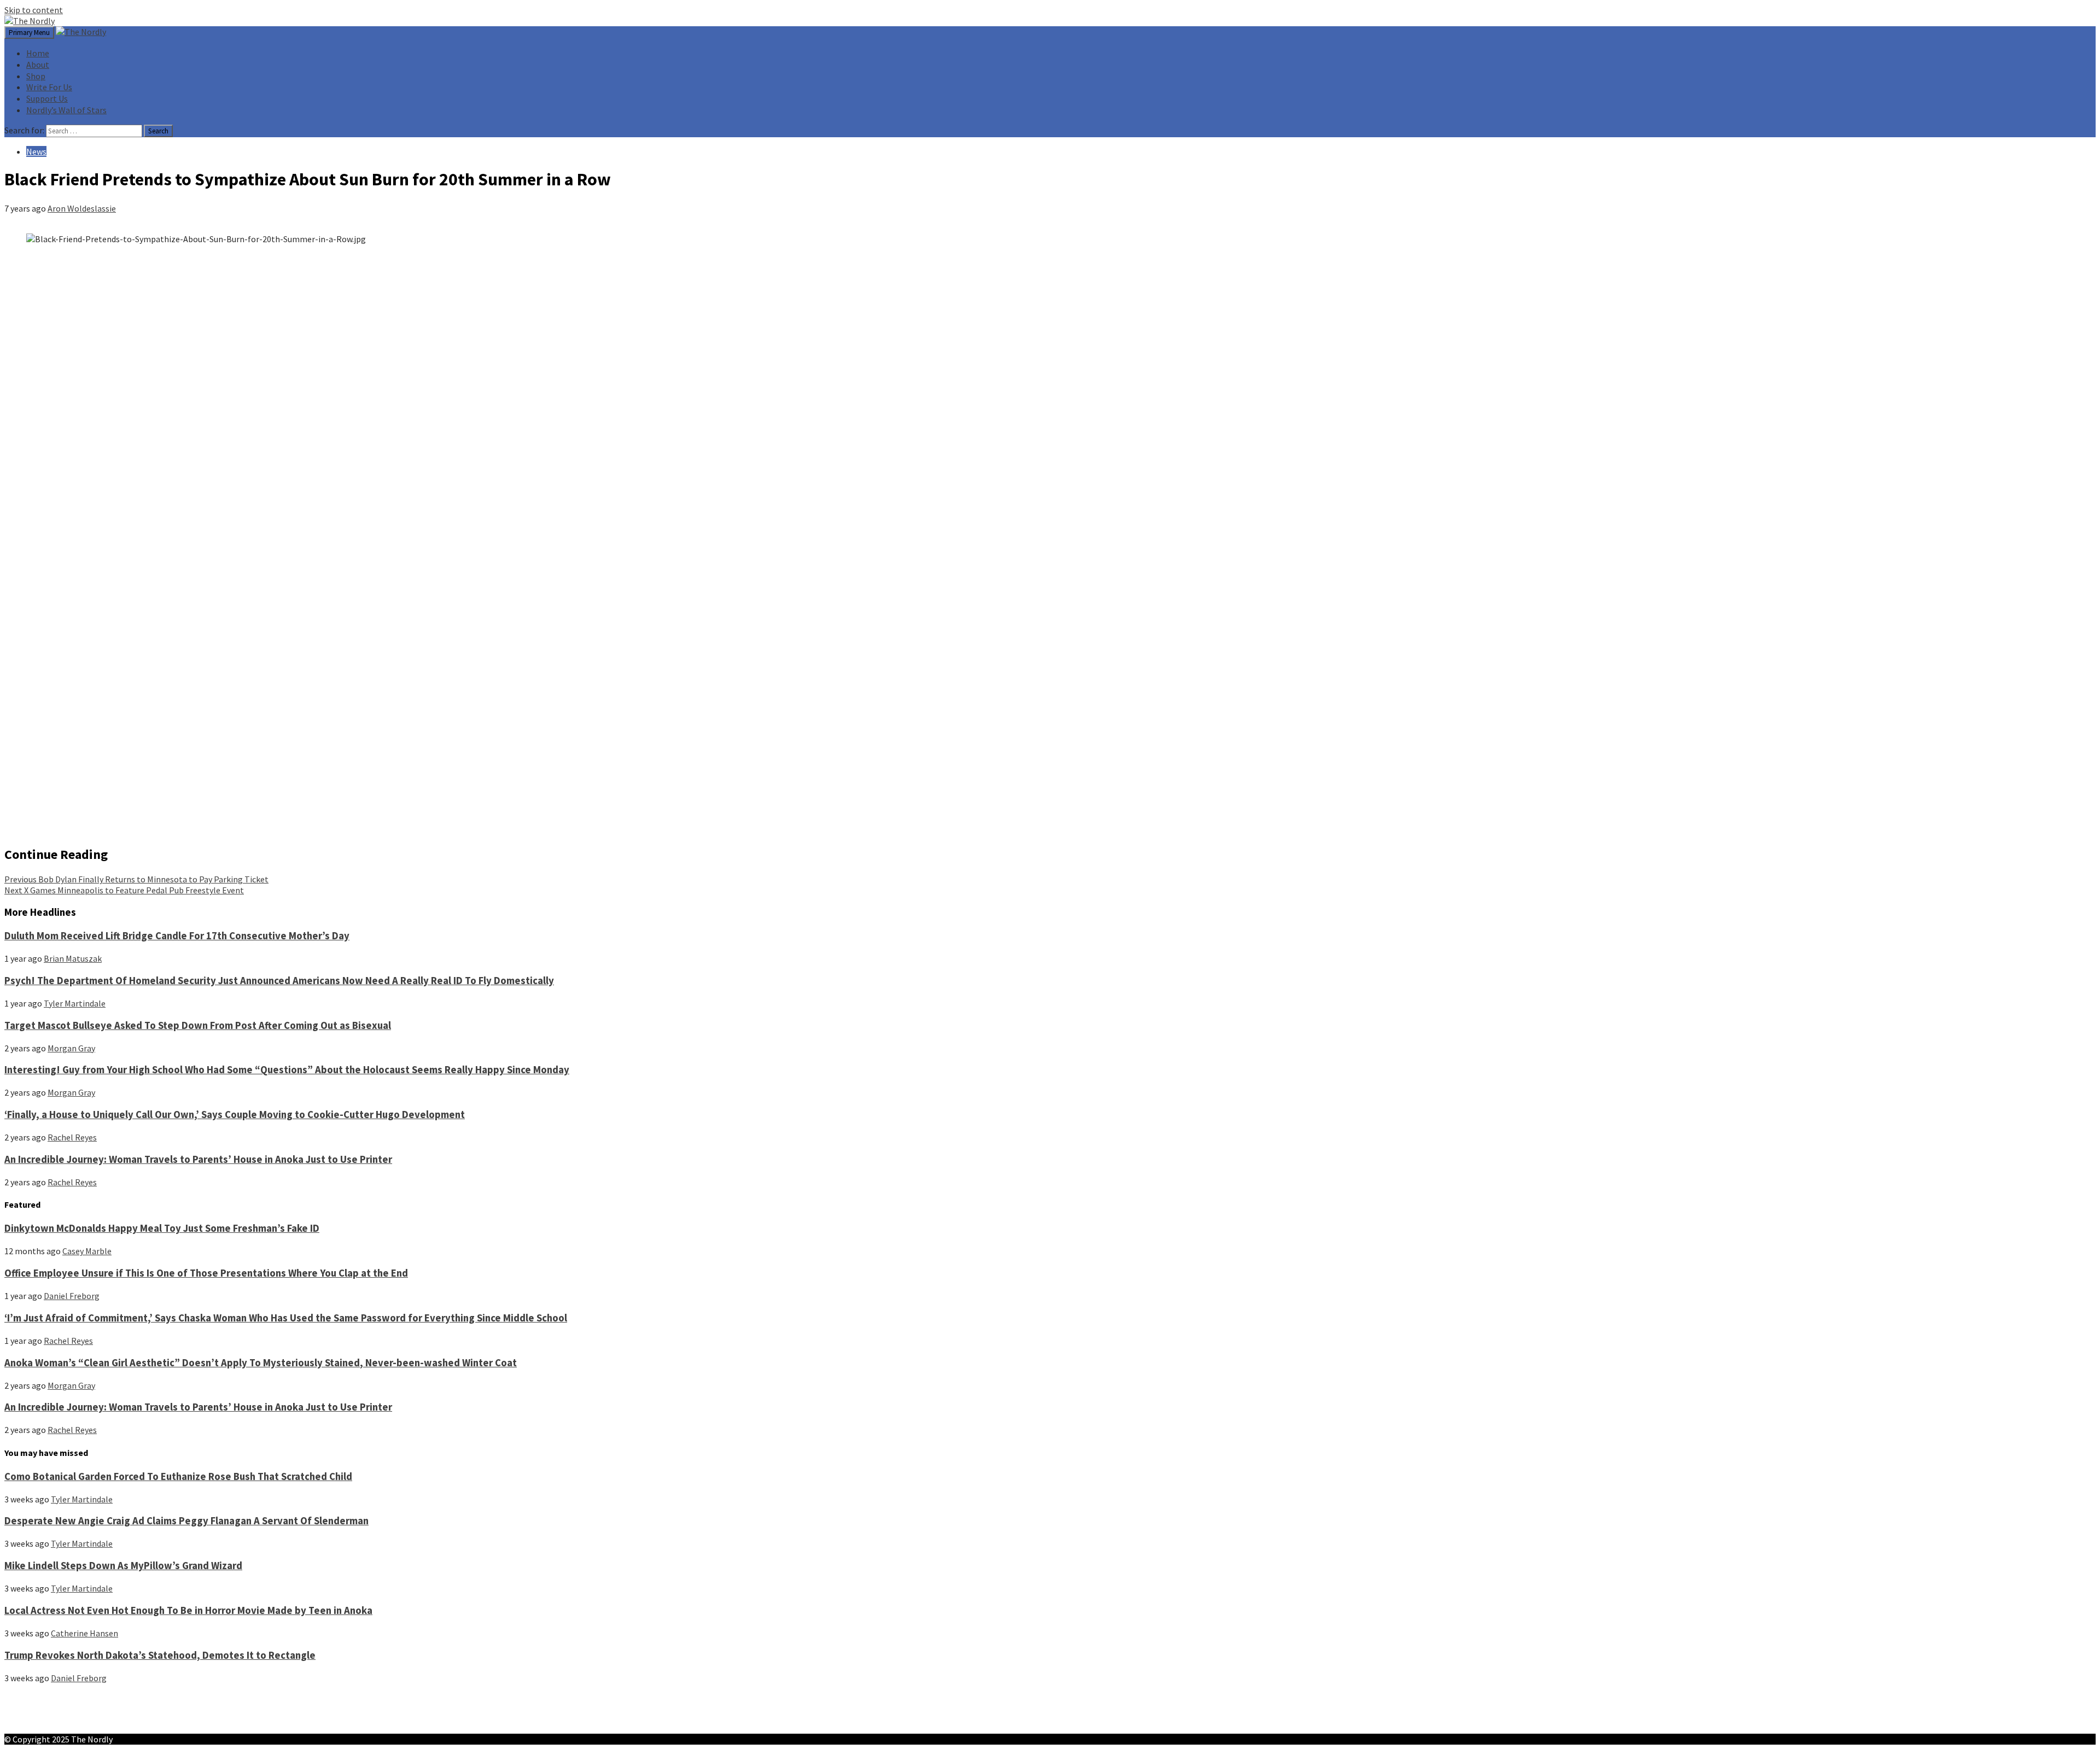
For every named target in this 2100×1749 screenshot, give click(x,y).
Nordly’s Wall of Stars (66, 110)
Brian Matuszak (73, 958)
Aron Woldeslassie (82, 208)
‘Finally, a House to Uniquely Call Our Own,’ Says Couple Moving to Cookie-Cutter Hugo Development (235, 1115)
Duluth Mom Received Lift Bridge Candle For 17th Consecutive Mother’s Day (177, 936)
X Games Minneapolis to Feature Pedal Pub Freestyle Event (124, 890)
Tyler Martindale (75, 1003)
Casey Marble (87, 1251)
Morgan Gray (71, 1048)
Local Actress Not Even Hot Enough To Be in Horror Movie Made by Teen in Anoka (188, 1610)
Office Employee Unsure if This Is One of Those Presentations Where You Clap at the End (206, 1273)
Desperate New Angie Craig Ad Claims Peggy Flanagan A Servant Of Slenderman (186, 1521)
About (38, 65)
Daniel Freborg (72, 1296)
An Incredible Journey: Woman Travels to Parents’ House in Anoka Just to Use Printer (198, 1159)
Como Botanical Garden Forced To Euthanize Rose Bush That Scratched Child (178, 1476)
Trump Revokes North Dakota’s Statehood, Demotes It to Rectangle (160, 1655)
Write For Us (49, 87)
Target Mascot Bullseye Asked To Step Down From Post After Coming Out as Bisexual (198, 1025)
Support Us (47, 98)
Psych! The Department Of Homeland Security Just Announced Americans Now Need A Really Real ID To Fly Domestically (279, 981)
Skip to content (34, 10)
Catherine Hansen (84, 1633)
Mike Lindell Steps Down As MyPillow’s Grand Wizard (123, 1566)
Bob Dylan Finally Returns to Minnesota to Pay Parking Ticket (136, 879)
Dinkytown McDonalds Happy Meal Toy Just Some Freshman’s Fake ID (162, 1228)
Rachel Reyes (72, 1137)
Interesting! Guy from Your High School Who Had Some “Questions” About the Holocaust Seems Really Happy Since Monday (287, 1070)
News (36, 151)
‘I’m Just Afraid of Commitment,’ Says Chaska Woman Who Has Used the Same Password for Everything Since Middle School (286, 1318)
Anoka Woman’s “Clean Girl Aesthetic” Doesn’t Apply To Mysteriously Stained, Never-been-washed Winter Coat (261, 1363)
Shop (36, 76)
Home (38, 53)
